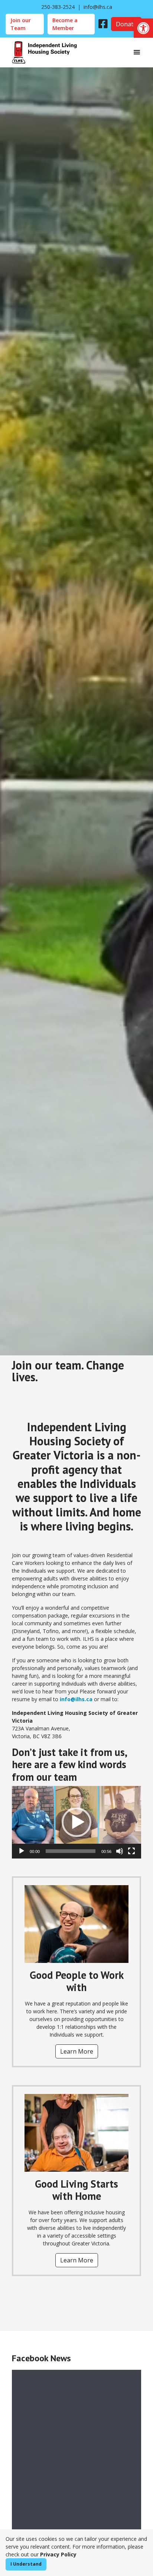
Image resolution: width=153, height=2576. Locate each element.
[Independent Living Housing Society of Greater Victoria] (44, 52)
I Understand (26, 2564)
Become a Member (65, 24)
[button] (143, 28)
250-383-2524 (58, 7)
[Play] (22, 1851)
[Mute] (120, 1851)
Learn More (77, 2051)
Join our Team (21, 24)
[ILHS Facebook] (103, 24)
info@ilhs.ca (98, 7)
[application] (76, 1822)
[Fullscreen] (131, 1851)
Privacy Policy (58, 2554)
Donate (129, 24)
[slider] (71, 1851)
